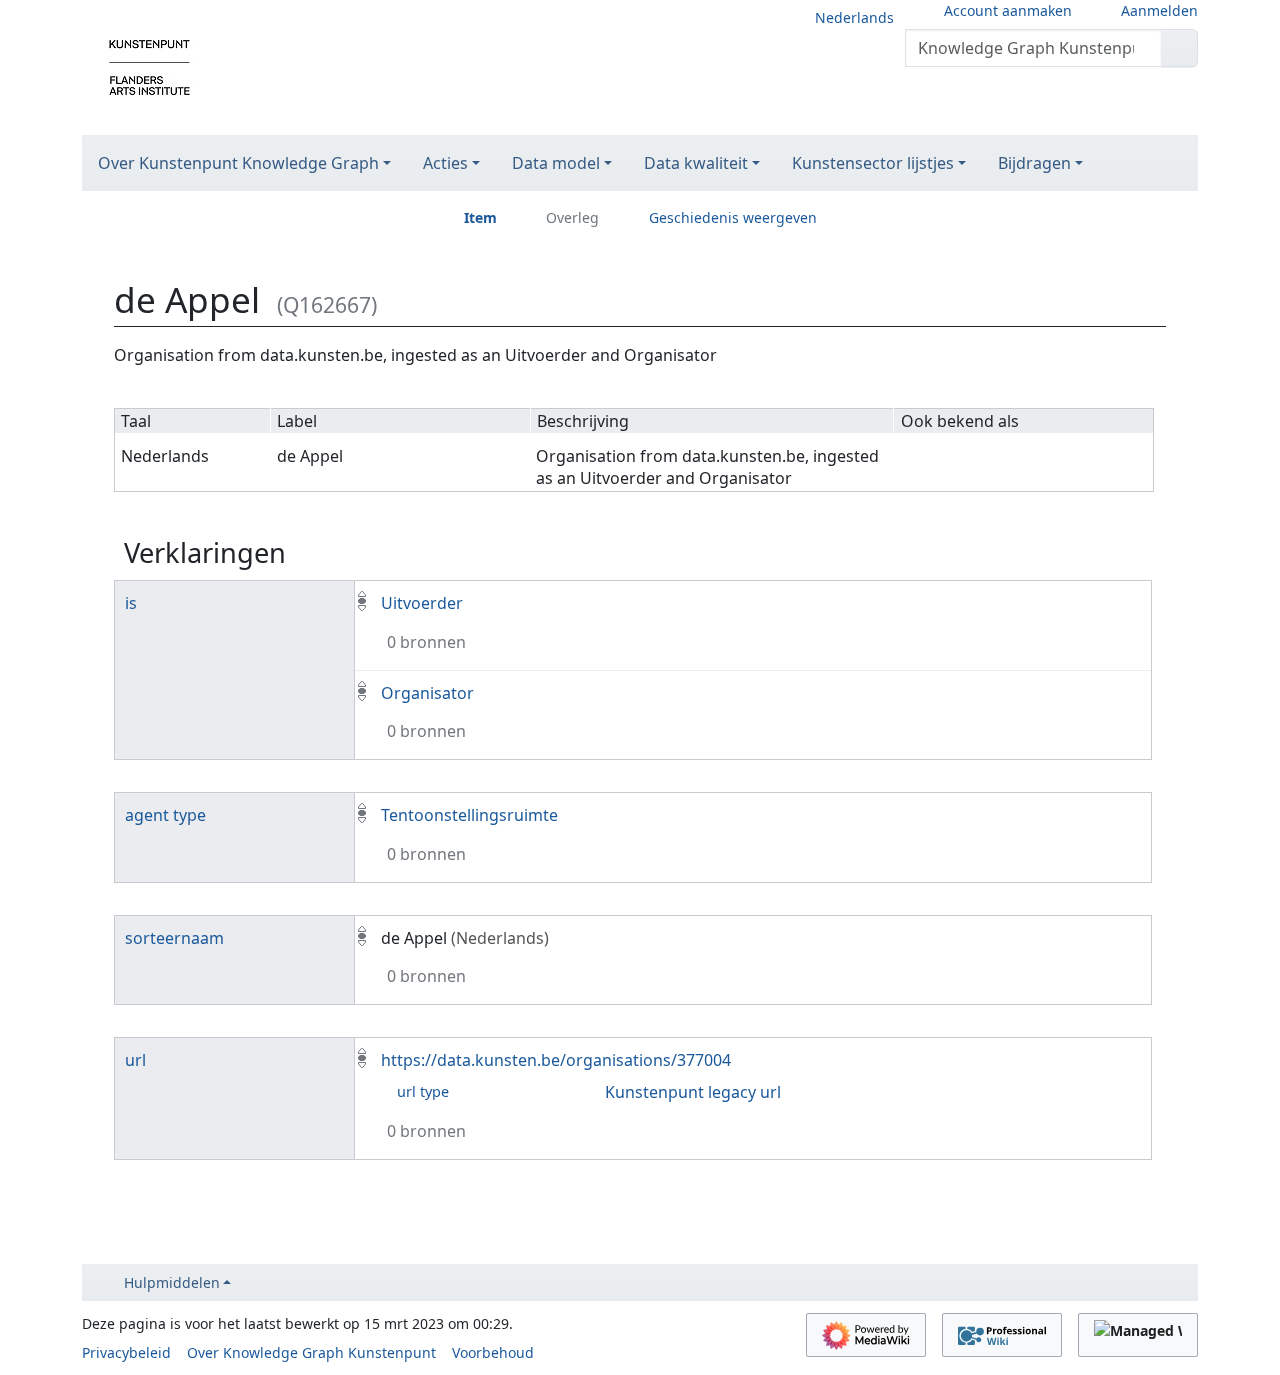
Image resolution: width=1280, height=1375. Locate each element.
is (131, 603)
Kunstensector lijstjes (873, 163)
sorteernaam (174, 938)
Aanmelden (1159, 10)
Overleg (572, 217)
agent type (165, 815)
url (135, 1060)
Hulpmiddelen (172, 1282)
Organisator (427, 693)
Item (480, 217)
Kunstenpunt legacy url (693, 1092)
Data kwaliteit (696, 163)
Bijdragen (1034, 163)
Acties (445, 163)
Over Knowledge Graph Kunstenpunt (311, 1352)
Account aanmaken (1008, 10)
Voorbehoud (493, 1352)
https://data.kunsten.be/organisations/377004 (556, 1060)
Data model (556, 163)
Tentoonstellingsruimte (469, 815)
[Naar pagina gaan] (1179, 48)
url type (423, 1091)
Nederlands (854, 17)
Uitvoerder (422, 603)
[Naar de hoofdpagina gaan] (149, 66)
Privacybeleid (126, 1352)
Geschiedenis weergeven (733, 217)
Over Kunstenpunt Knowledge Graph (238, 163)
